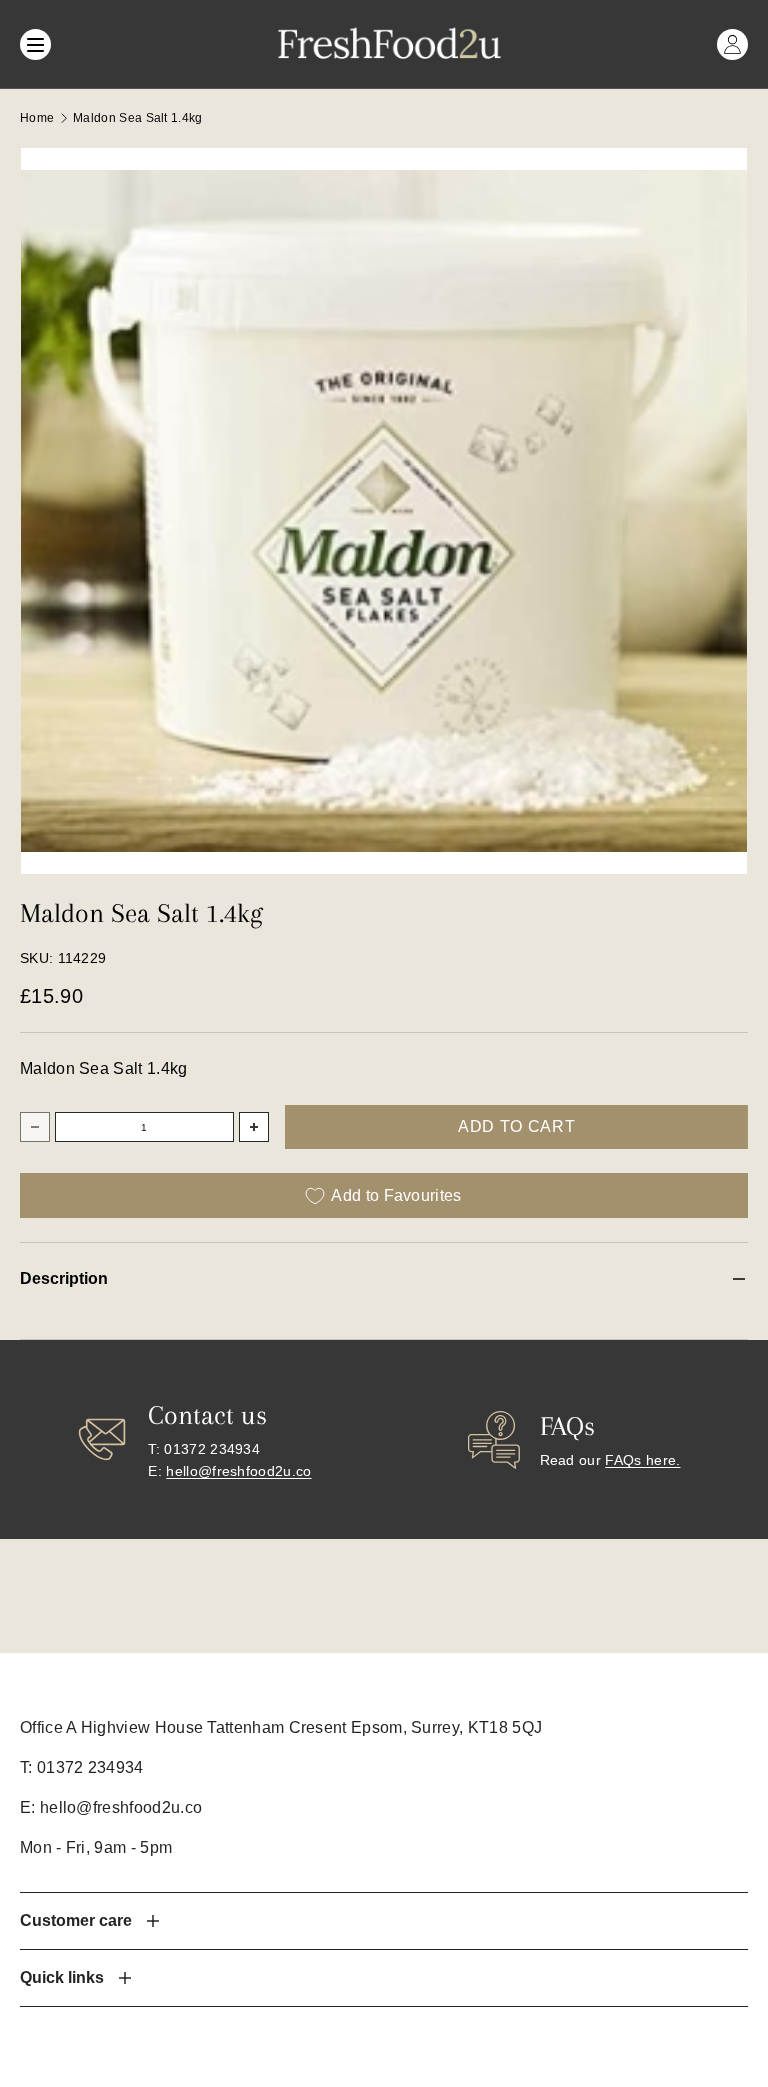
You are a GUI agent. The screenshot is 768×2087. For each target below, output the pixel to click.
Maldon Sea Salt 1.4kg (138, 118)
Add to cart (516, 1126)
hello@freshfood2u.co (238, 1471)
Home (37, 118)
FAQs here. (642, 1460)
